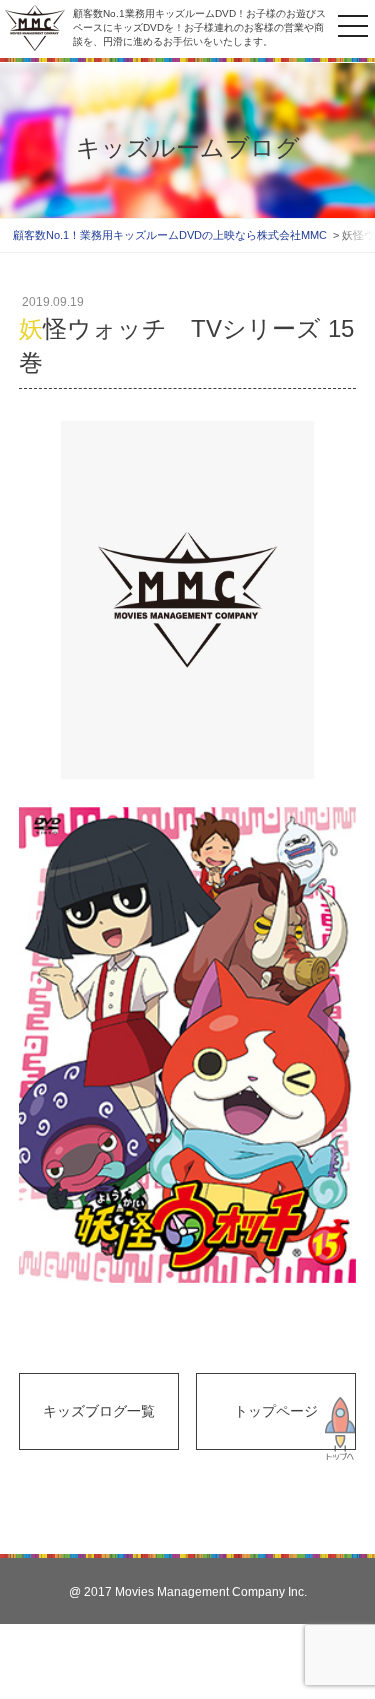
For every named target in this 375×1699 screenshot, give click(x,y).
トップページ (276, 1411)
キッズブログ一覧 (99, 1411)
